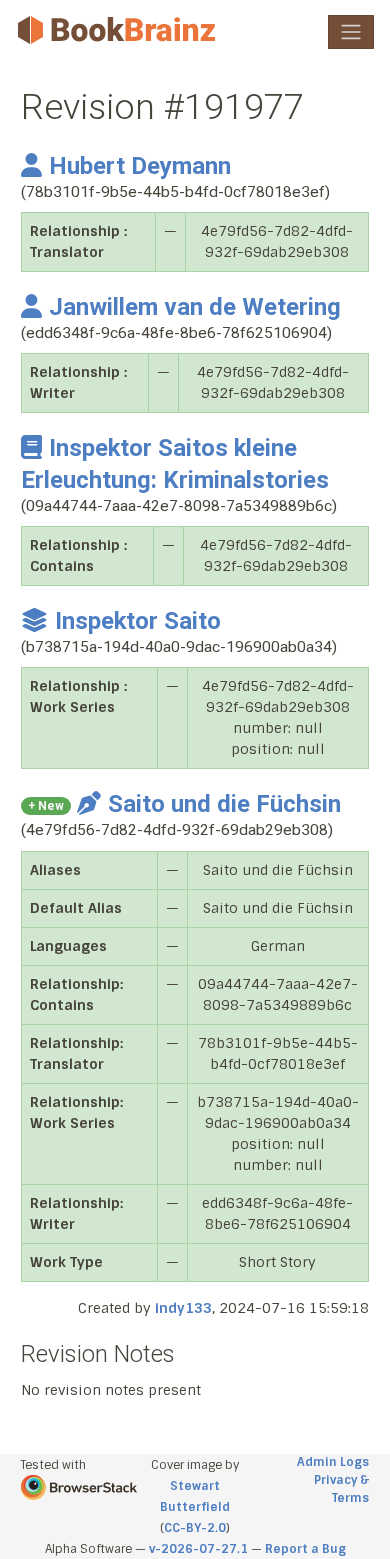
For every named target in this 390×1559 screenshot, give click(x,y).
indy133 (183, 1308)
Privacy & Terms (341, 1489)
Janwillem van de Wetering (195, 307)
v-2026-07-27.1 (198, 1549)
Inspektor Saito (138, 621)
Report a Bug (305, 1549)
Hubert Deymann (140, 166)
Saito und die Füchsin (224, 804)
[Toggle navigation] (351, 32)
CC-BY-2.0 (195, 1528)
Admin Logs (333, 1462)
